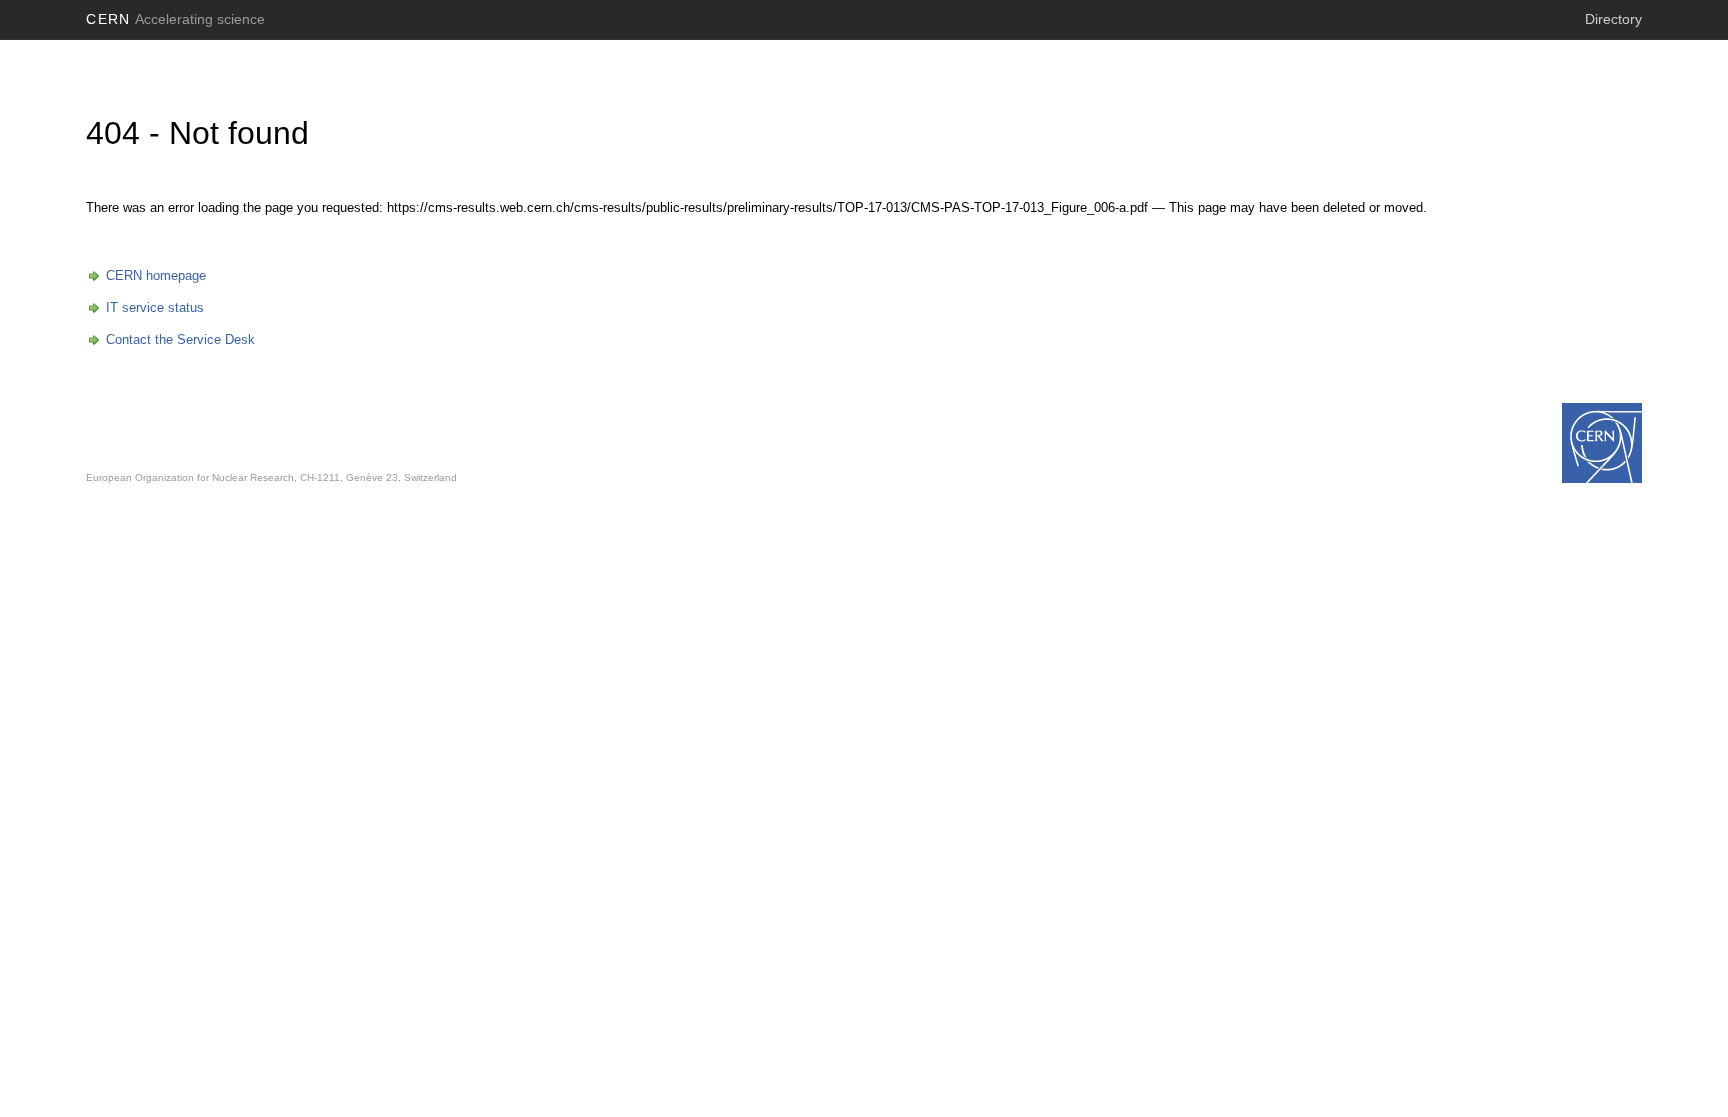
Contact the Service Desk (180, 339)
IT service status (155, 307)
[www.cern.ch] (1602, 443)
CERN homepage (156, 275)
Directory (1613, 19)
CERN (175, 19)
